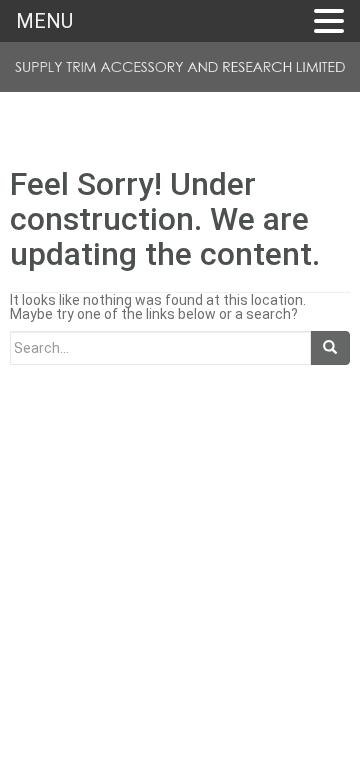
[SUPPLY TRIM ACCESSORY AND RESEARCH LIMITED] (180, 72)
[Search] (330, 348)
